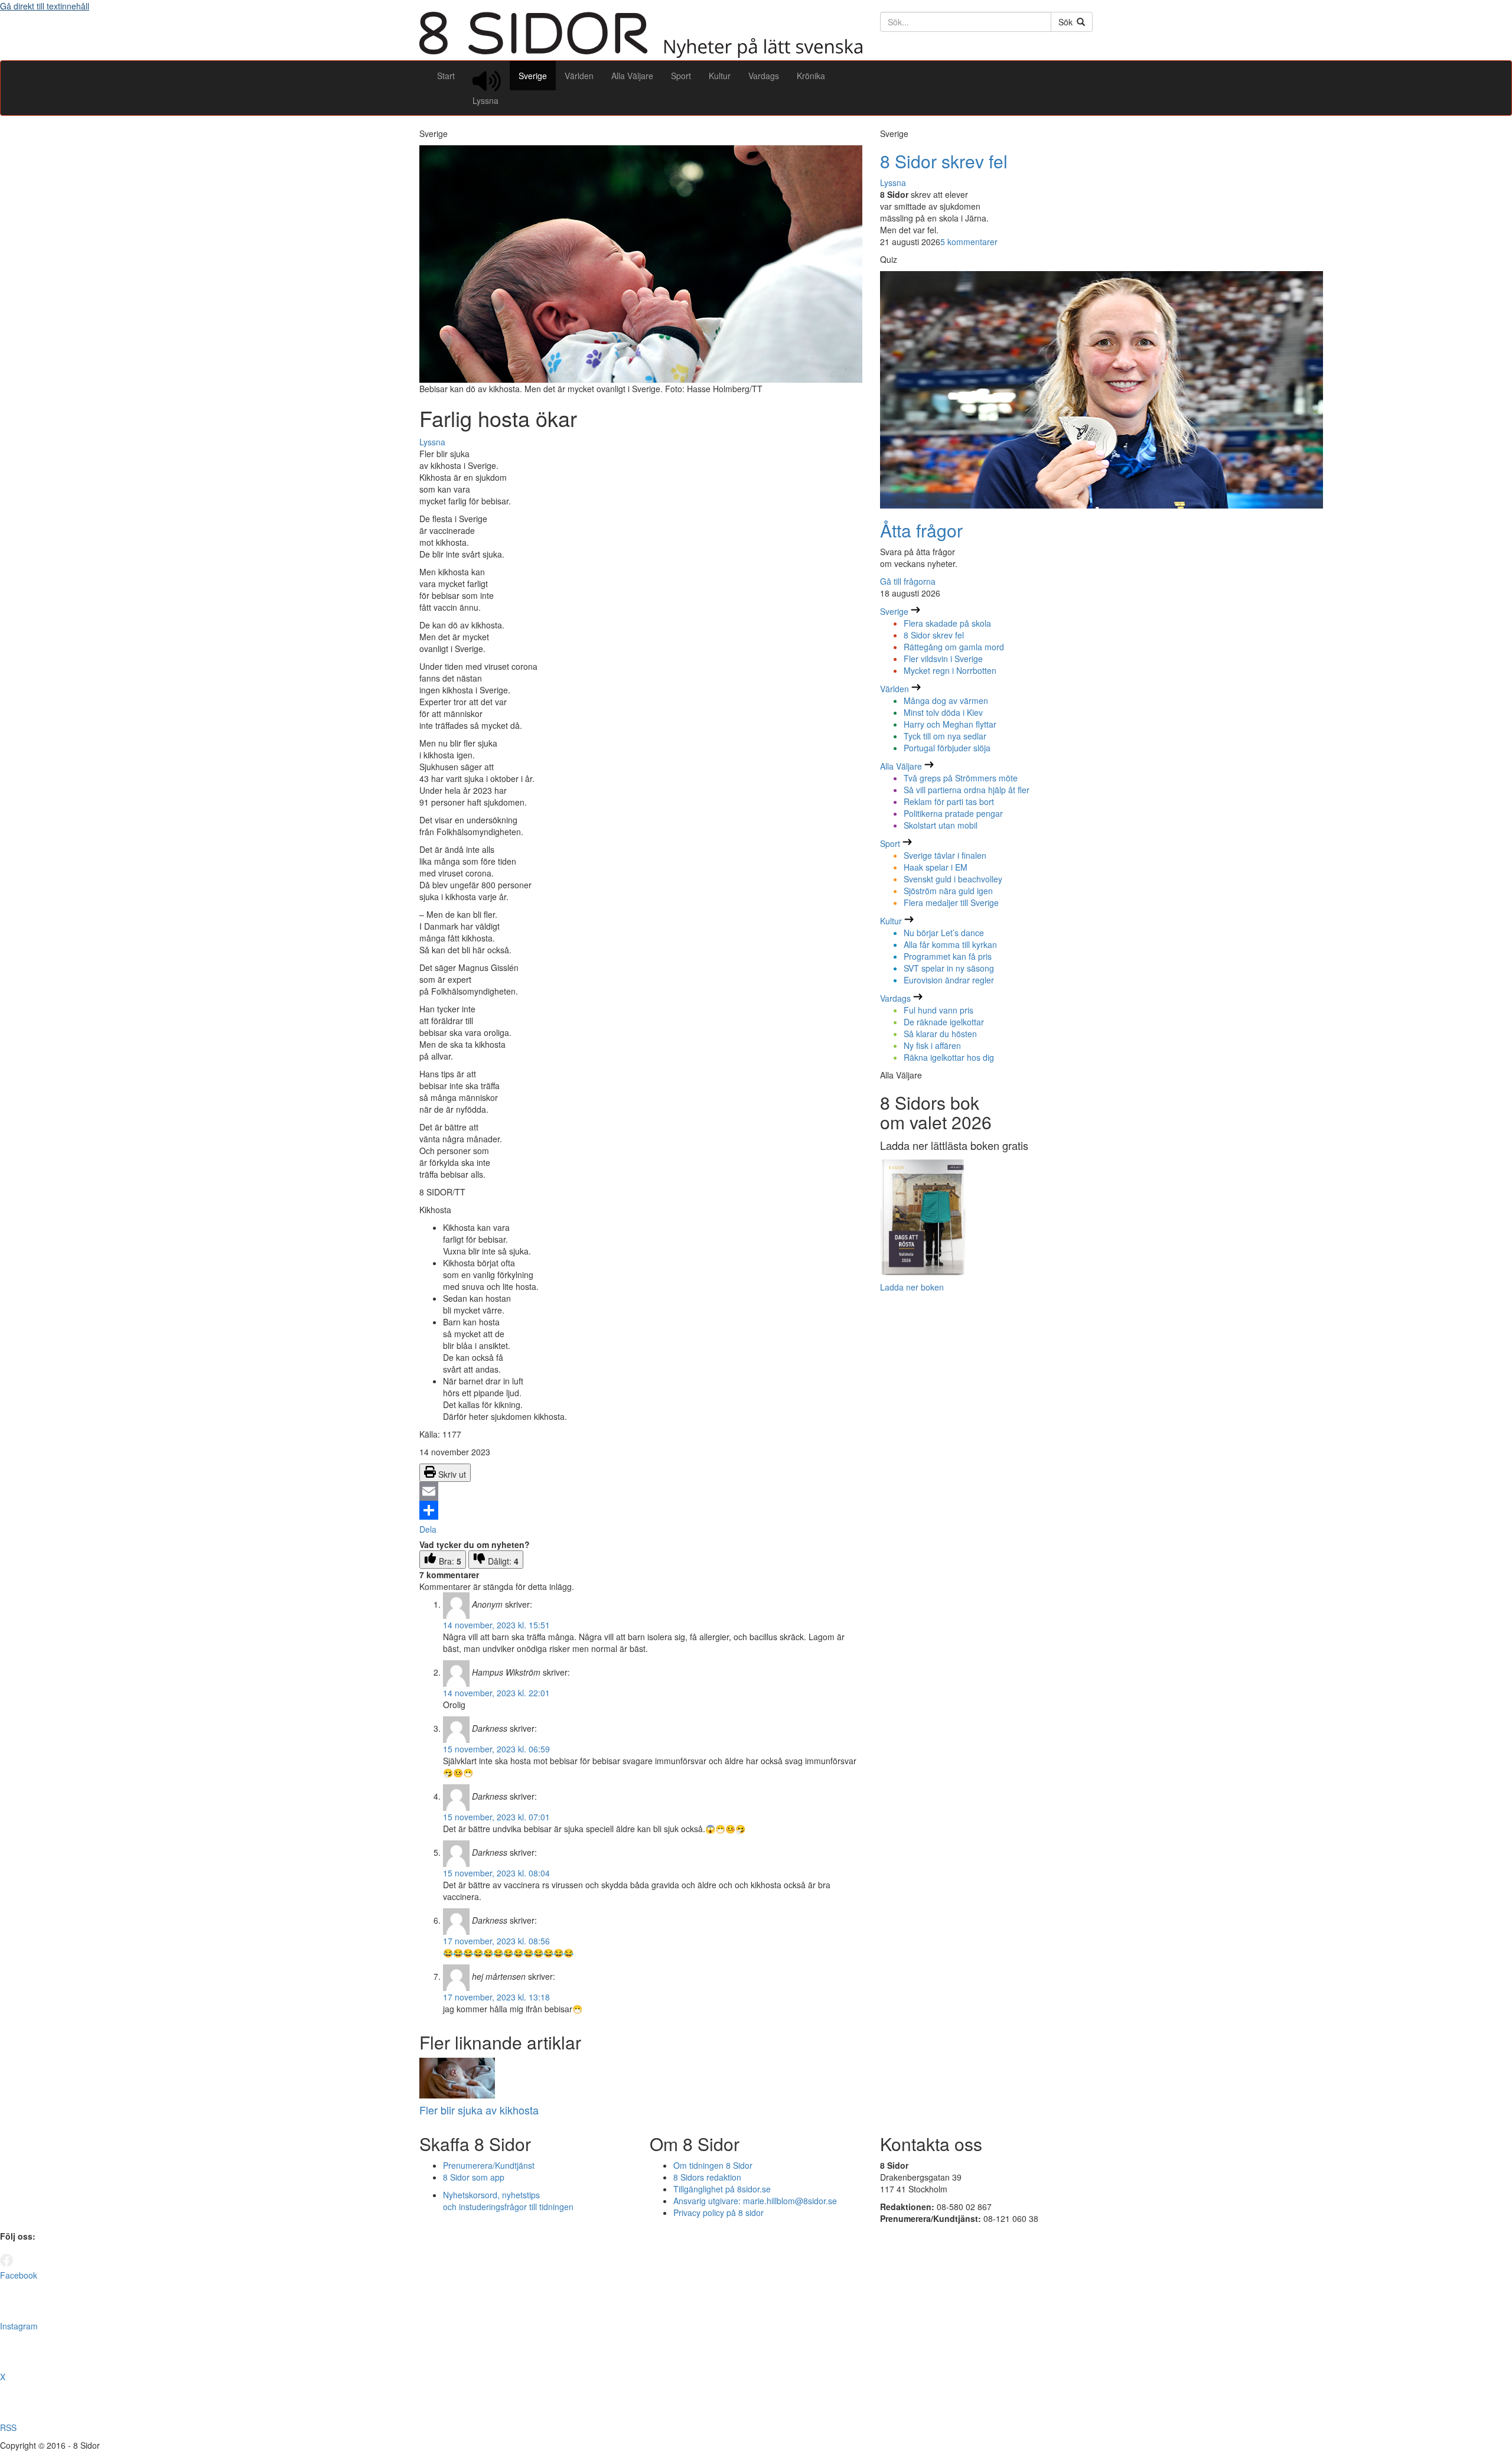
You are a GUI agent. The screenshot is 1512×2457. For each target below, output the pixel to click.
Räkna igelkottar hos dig (949, 1057)
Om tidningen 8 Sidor (713, 2165)
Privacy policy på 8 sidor (718, 2212)
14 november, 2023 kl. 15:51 (496, 1625)
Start (446, 76)
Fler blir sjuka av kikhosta (479, 2110)
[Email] (641, 1491)
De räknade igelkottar (944, 1022)
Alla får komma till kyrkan (950, 944)
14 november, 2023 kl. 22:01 (496, 1693)
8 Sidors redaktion (707, 2177)
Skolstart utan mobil (941, 825)
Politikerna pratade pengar (953, 813)
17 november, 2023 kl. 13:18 (496, 1997)
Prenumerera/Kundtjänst (489, 2165)
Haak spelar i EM (936, 867)
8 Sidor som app (474, 2177)
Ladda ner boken (912, 1287)
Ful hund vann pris (939, 1010)
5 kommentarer (969, 242)
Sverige (533, 76)
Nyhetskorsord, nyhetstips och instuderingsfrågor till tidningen (508, 2201)
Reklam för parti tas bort (949, 801)
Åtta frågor (921, 530)
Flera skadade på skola (947, 623)
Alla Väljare (632, 76)
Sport (681, 76)
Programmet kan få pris (948, 956)
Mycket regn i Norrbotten (950, 670)
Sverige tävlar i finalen (945, 855)
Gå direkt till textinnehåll (45, 6)
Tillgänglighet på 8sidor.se (722, 2189)
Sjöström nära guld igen (948, 891)
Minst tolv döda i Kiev (943, 712)
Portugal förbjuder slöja (947, 748)
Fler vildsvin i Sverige (943, 659)
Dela (428, 1529)
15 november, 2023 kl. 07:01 (496, 1817)
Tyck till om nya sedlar (945, 736)
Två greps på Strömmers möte (961, 778)
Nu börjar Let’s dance (944, 933)
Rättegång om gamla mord (954, 647)
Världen (579, 76)
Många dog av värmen (946, 700)
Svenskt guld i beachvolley (953, 879)
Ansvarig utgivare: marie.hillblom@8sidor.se (755, 2201)
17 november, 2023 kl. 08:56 (496, 1941)
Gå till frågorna (908, 581)
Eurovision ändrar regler (949, 980)
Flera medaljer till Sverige (951, 902)
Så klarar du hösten (940, 1034)
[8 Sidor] (641, 54)
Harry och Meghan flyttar (950, 724)
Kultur (720, 76)
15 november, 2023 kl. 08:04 (496, 1873)
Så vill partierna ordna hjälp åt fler (967, 790)
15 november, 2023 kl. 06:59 (496, 1749)
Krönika (811, 76)
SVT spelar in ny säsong (949, 968)
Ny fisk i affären (932, 1045)
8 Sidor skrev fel (944, 161)
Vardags (764, 76)
